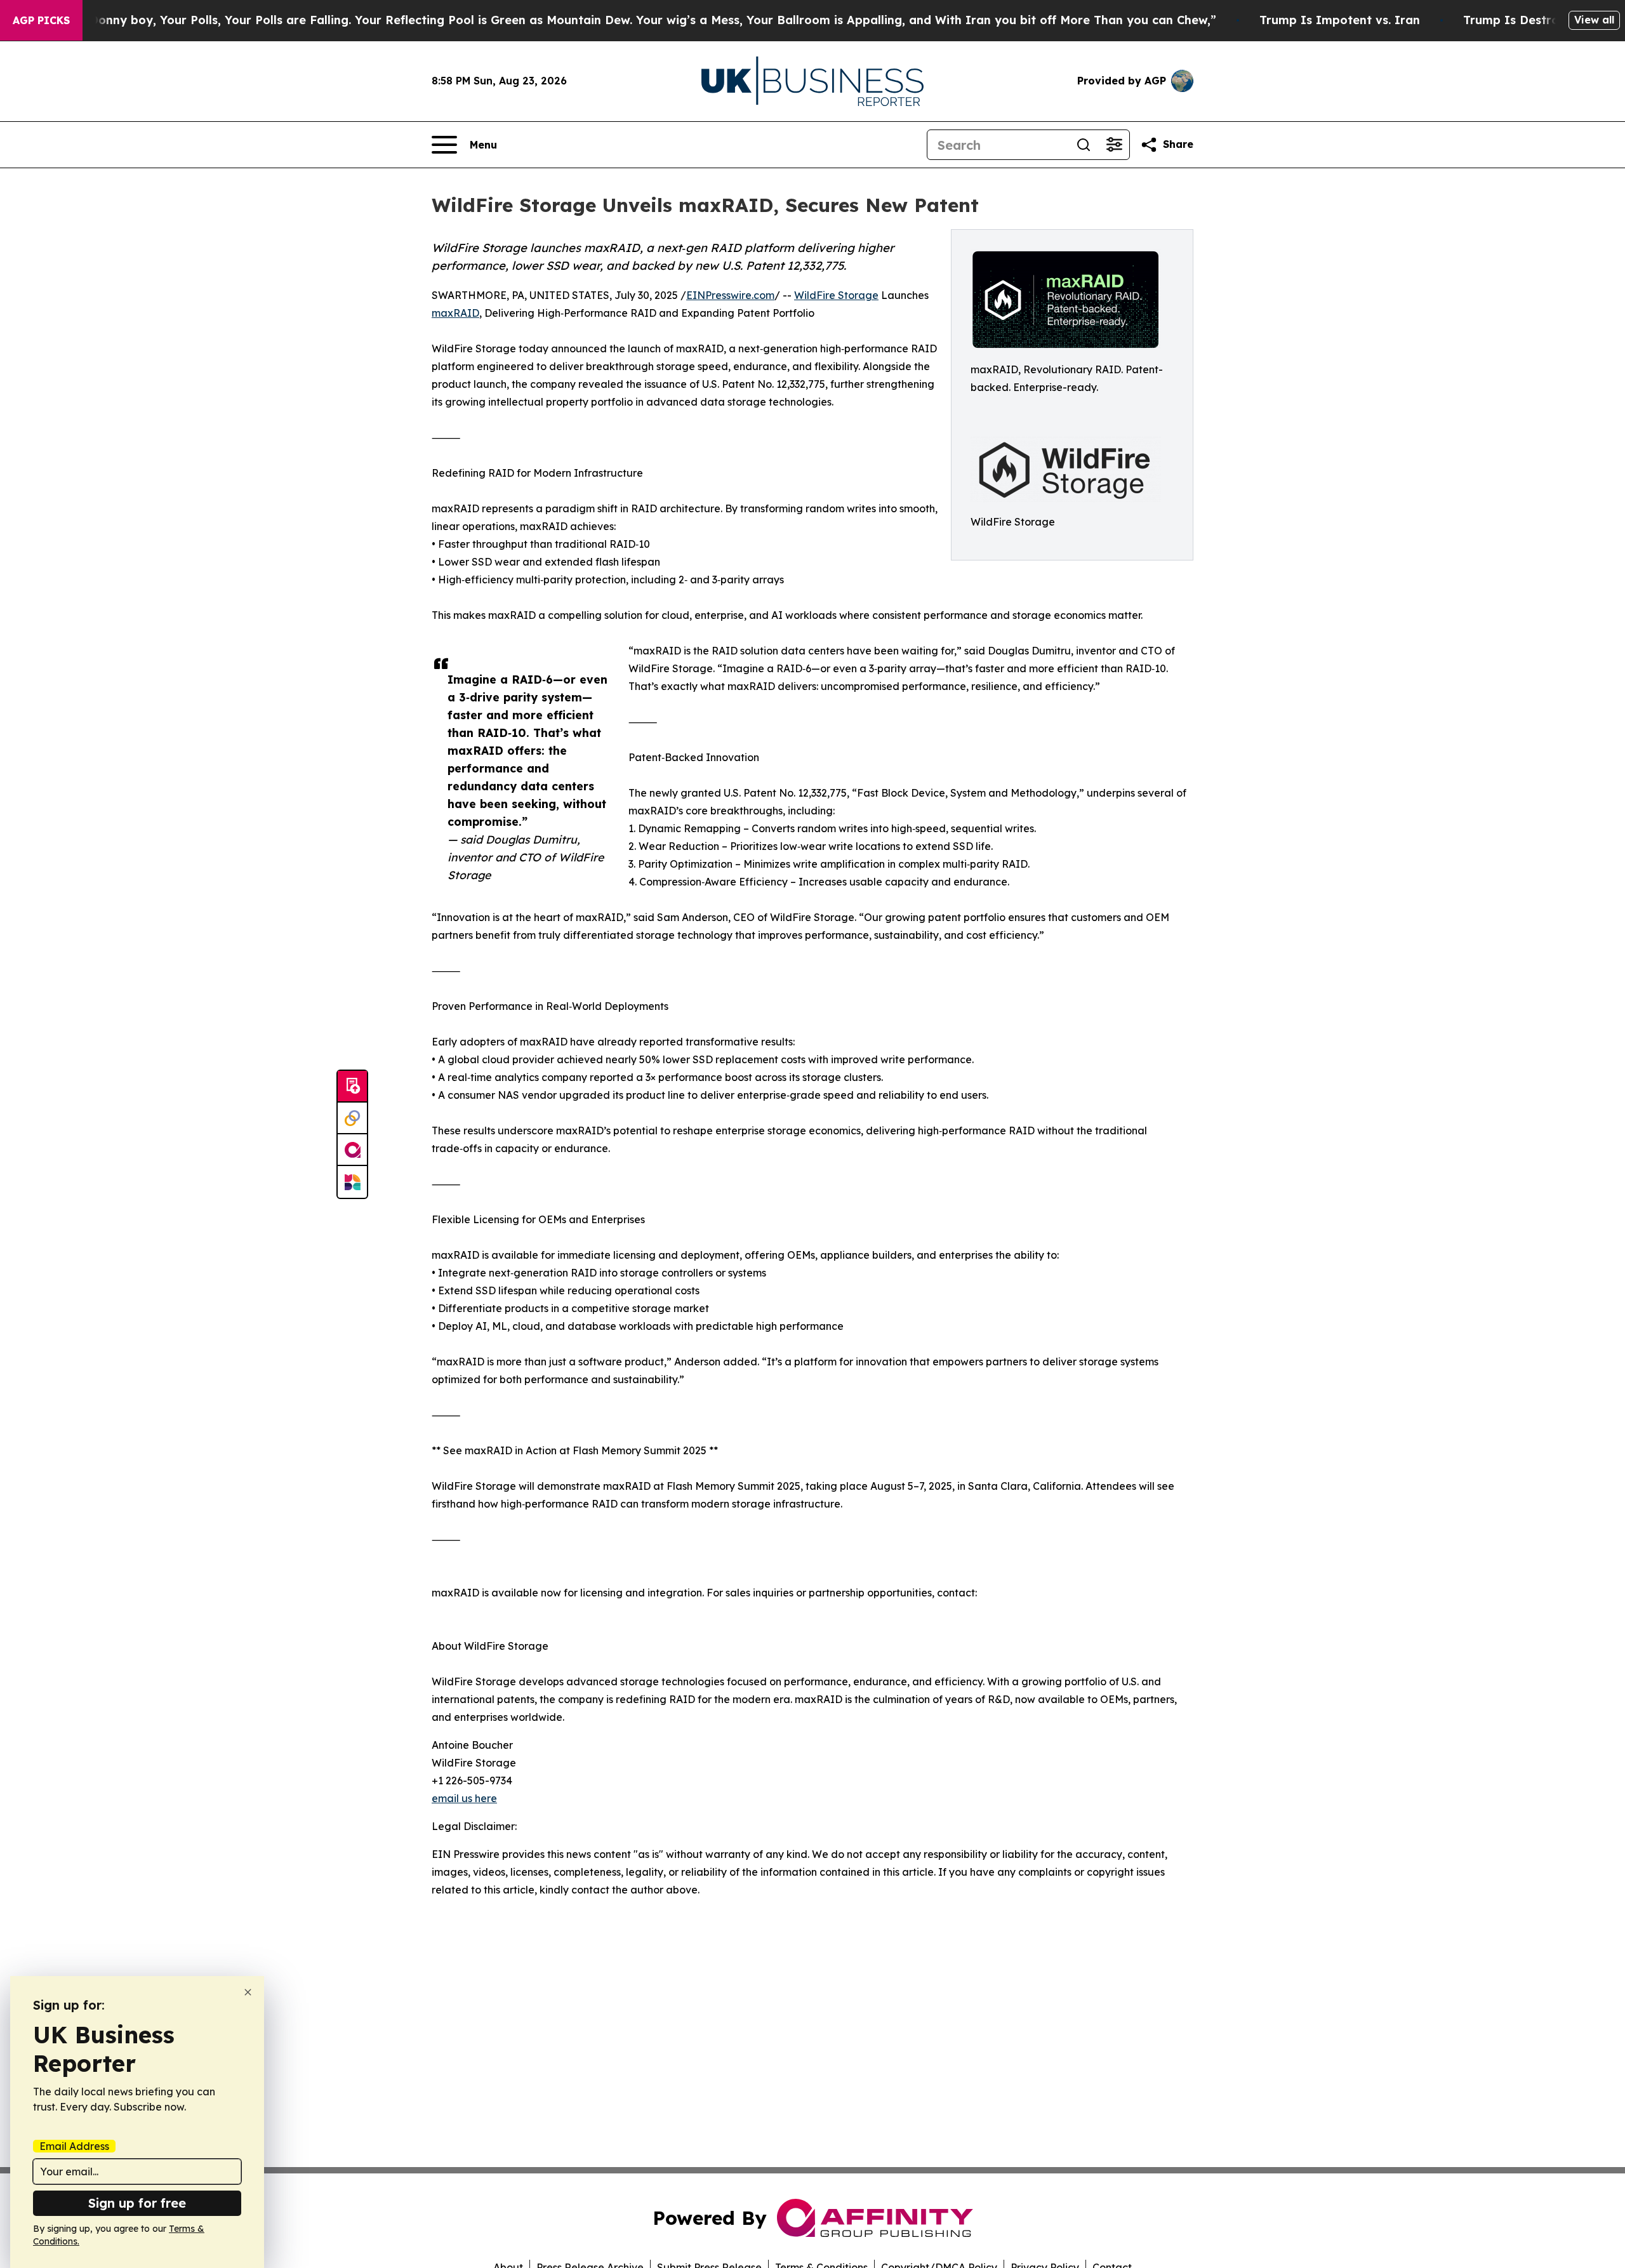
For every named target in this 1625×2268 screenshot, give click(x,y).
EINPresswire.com (730, 295)
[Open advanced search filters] (1114, 145)
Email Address (74, 2146)
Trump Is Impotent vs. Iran (1340, 20)
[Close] (248, 1992)
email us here (464, 1798)
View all (1594, 20)
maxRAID (455, 313)
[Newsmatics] (352, 1182)
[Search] (1084, 145)
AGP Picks (41, 20)
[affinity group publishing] (352, 1150)
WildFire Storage (836, 295)
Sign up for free (137, 2203)
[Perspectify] (352, 1118)
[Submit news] (352, 1087)
